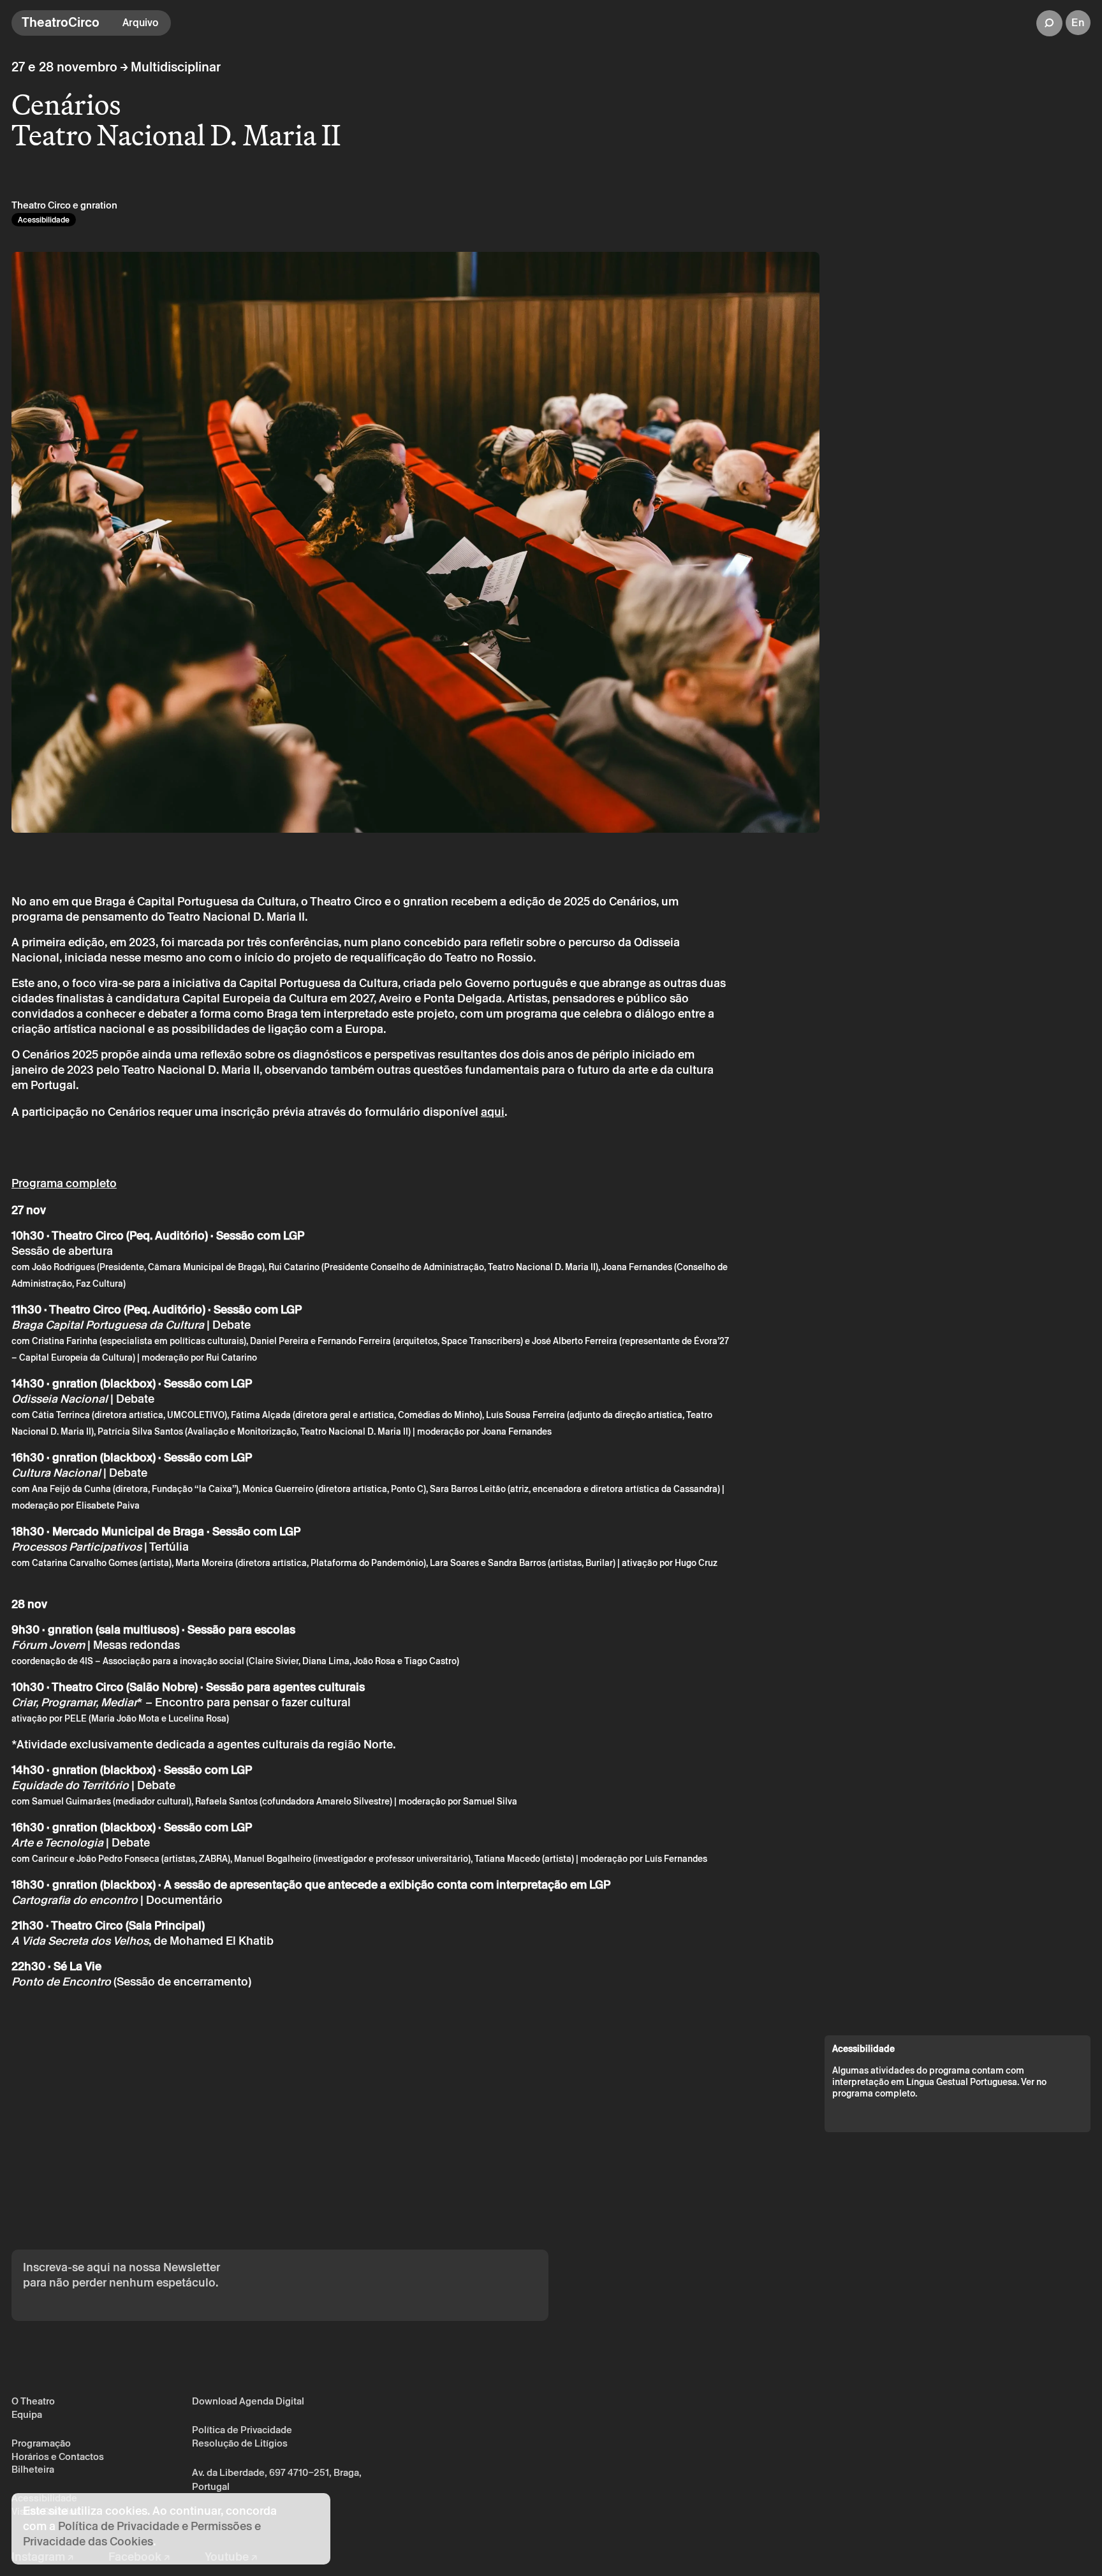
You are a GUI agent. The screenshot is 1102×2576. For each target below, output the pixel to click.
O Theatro (33, 2401)
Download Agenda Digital (248, 2401)
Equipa (27, 2414)
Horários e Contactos (58, 2456)
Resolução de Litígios (240, 2443)
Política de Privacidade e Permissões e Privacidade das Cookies (142, 2534)
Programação (41, 2443)
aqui (493, 1112)
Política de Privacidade (242, 2430)
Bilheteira (33, 2469)
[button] (1049, 23)
